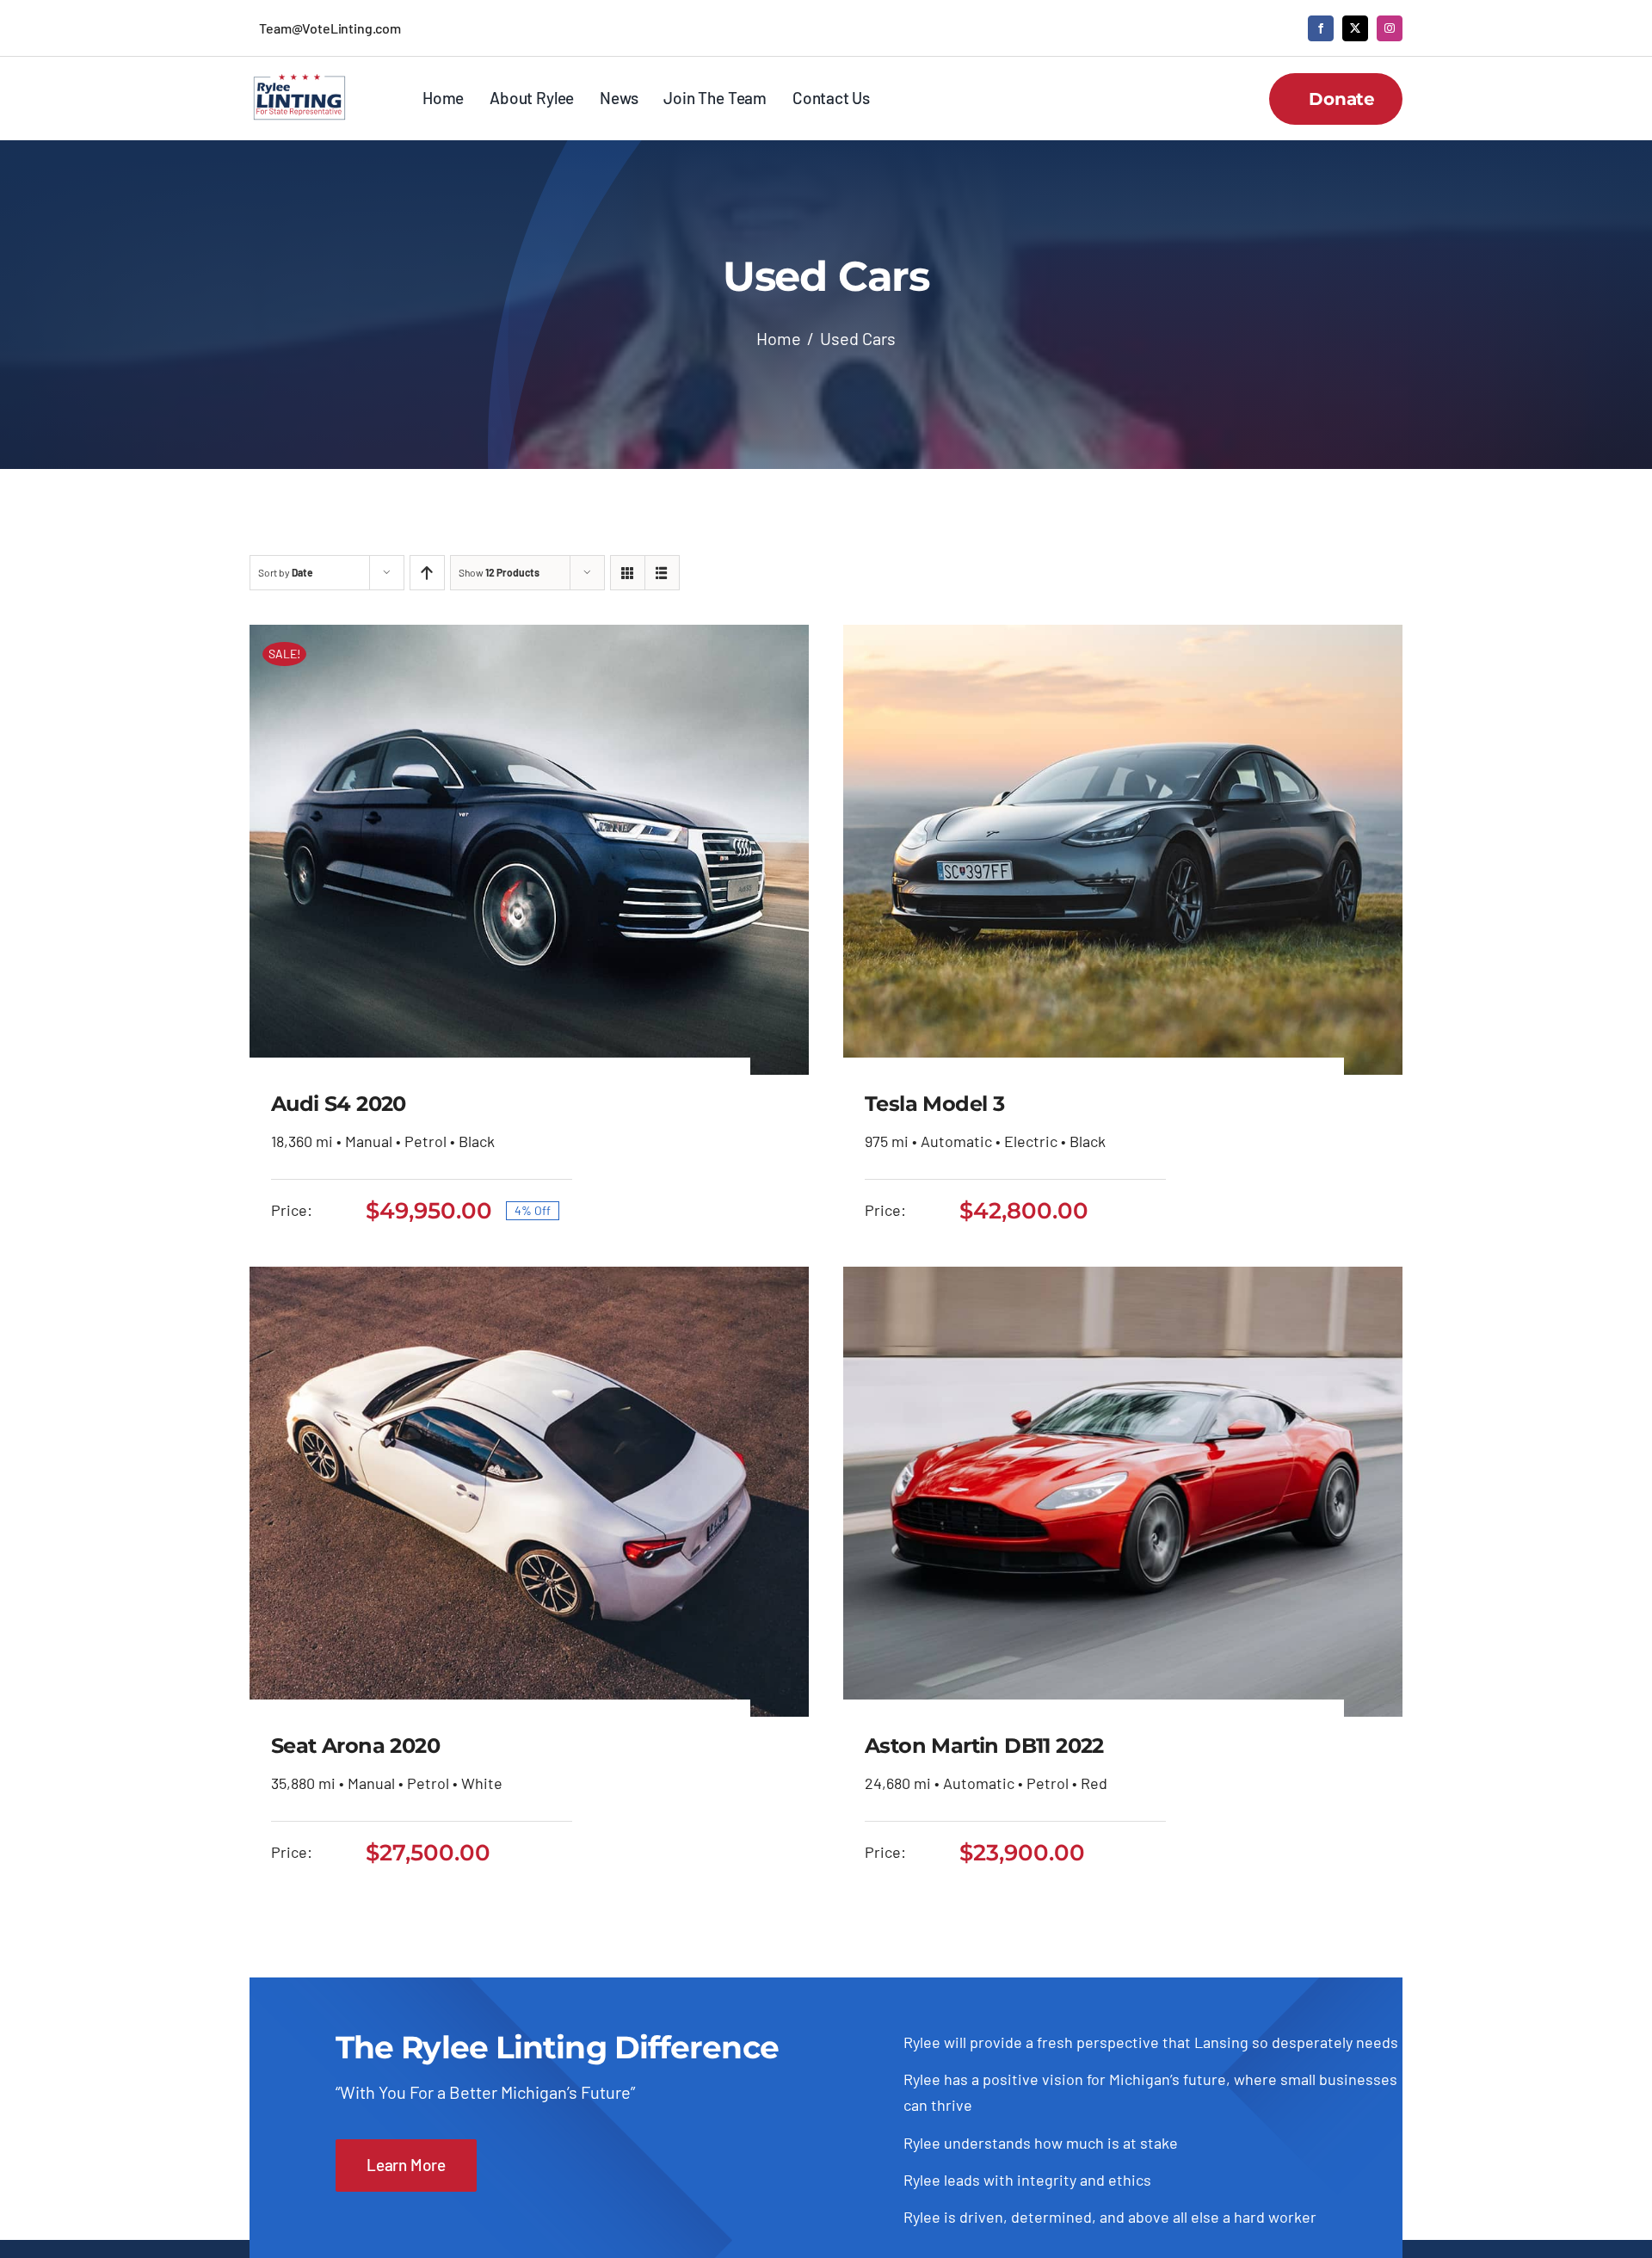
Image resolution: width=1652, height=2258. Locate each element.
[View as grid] (628, 573)
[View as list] (662, 573)
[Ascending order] (427, 573)
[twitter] (1355, 28)
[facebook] (1321, 28)
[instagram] (1390, 28)
